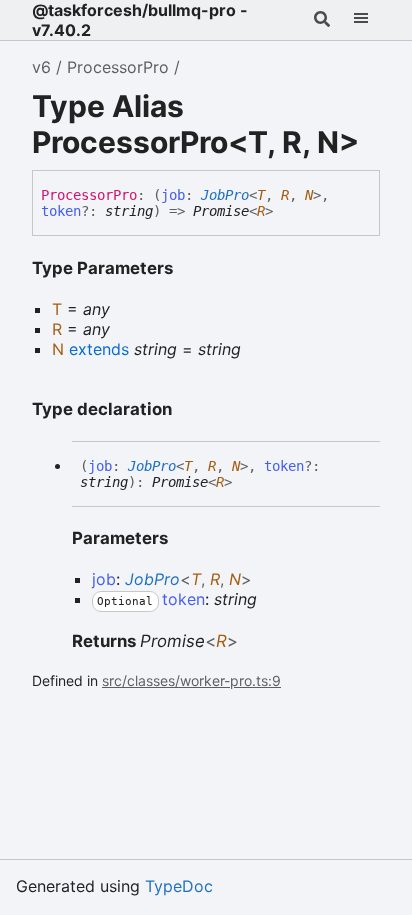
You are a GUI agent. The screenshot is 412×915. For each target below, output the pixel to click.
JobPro (225, 195)
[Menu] (360, 20)
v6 (41, 67)
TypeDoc (179, 886)
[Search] (321, 20)
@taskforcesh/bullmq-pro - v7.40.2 (140, 20)
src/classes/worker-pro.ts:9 (191, 680)
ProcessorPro (118, 67)
